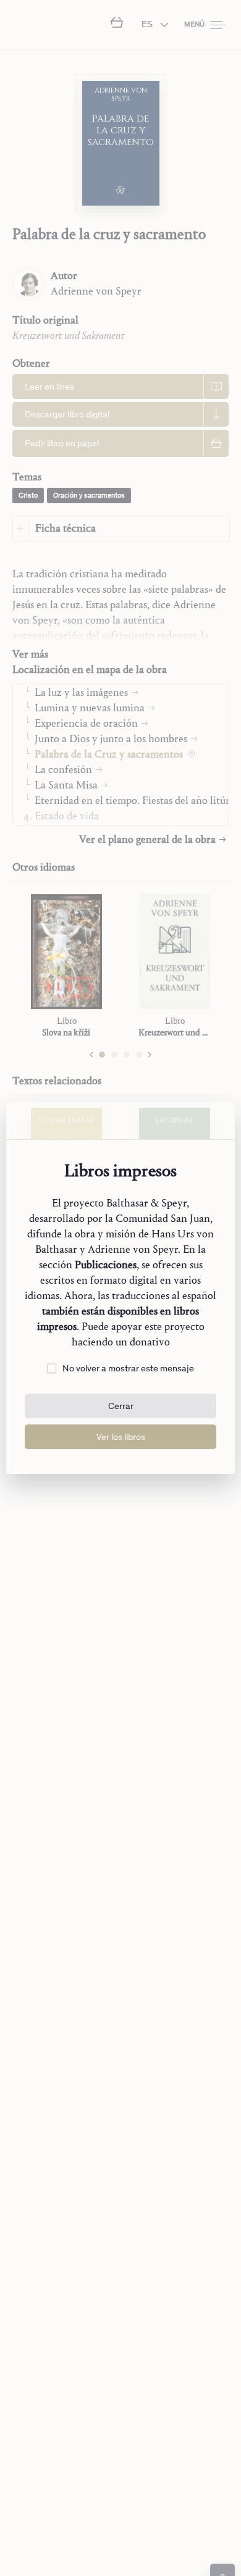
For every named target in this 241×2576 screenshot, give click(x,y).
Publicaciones (106, 1265)
